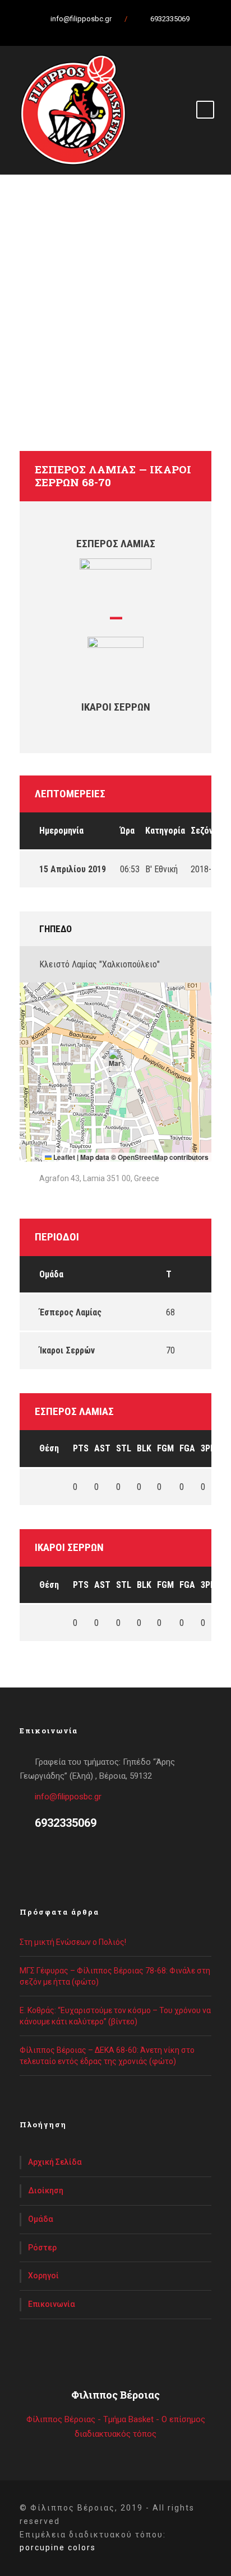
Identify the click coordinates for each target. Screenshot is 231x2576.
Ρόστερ (42, 2248)
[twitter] (110, 31)
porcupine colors (58, 2547)
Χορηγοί (43, 2276)
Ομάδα (41, 2219)
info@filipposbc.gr (68, 1797)
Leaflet (63, 1157)
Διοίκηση (46, 2190)
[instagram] (149, 31)
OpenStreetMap (143, 1157)
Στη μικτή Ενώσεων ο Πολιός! (73, 1942)
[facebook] (90, 31)
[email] (71, 31)
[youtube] (130, 31)
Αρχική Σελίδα (55, 2162)
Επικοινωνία (52, 2304)
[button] (116, 1061)
